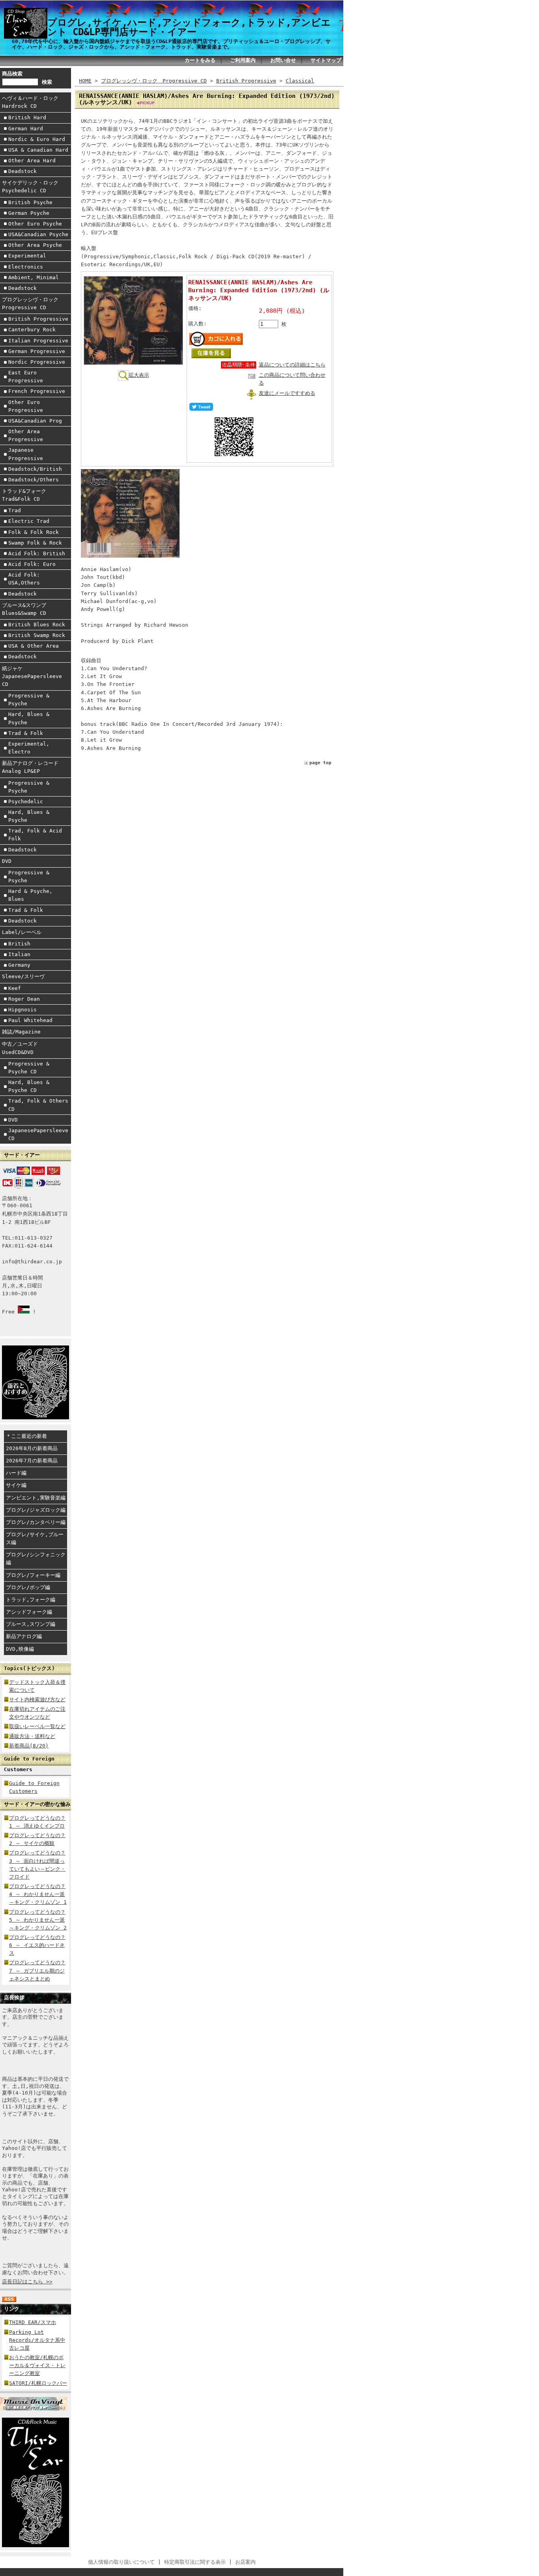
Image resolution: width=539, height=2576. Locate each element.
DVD (7, 861)
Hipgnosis (22, 1010)
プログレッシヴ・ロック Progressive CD (33, 303)
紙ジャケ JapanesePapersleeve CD (32, 676)
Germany (19, 965)
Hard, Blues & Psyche (29, 718)
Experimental (27, 256)
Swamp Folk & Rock (35, 543)
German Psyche (29, 213)
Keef (15, 988)
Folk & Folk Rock (34, 532)
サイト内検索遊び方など (37, 1699)
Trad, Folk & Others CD (38, 1105)
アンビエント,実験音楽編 (36, 1498)
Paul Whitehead (30, 1020)
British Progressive (38, 319)
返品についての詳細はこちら (292, 365)
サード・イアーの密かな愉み (37, 1804)
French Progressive (37, 391)
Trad (15, 510)
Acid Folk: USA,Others (24, 579)
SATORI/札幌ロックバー (38, 2383)
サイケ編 (16, 1485)
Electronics (26, 267)
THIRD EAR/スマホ (33, 2322)
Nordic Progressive (37, 362)
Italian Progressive (38, 341)
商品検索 (12, 74)
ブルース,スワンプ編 (31, 1624)
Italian (19, 954)
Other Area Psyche (35, 245)
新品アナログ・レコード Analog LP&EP (33, 767)
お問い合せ (283, 60)
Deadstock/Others (34, 480)
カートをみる (200, 60)
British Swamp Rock (37, 635)
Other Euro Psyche (35, 224)
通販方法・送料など (32, 1736)
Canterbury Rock (32, 330)
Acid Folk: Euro (32, 564)
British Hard (27, 117)
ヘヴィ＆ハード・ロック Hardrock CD (33, 102)
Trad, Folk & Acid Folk (35, 835)
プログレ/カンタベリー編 (36, 1522)
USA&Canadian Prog (35, 421)
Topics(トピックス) (29, 1668)
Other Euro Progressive (26, 406)
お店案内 (245, 2562)
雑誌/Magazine (21, 1032)
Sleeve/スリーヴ (23, 976)
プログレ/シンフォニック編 (36, 1559)
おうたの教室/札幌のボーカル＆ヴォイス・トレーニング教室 (37, 2365)
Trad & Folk (26, 733)
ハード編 (16, 1473)
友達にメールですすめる (287, 393)
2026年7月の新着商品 (32, 1461)
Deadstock (22, 171)
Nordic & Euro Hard (37, 139)
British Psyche (30, 202)
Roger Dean (24, 999)
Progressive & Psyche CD (29, 1068)
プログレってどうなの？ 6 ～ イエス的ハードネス (37, 1945)
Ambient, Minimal (34, 277)
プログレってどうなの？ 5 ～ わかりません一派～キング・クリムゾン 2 (38, 1920)
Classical (300, 81)
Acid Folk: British (37, 553)
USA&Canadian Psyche (38, 234)
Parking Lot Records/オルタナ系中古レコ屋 (37, 2340)
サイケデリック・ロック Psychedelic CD (33, 187)
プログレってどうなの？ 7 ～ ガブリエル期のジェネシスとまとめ (37, 1970)
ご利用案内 (243, 60)
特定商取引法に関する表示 (195, 2562)
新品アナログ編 (24, 1636)
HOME (85, 81)
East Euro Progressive (26, 377)
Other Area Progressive (26, 435)
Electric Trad (29, 521)
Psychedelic (26, 801)
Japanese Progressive (26, 454)
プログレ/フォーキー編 (33, 1575)
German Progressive (37, 351)
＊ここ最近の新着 (26, 1436)
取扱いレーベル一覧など (37, 1726)
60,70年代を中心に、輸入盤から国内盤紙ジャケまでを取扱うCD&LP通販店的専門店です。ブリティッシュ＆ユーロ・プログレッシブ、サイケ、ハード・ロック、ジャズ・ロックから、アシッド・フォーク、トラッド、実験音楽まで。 (171, 44)
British (19, 944)
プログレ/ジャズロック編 (36, 1510)
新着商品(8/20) (29, 1746)
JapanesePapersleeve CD (38, 1134)
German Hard (26, 129)
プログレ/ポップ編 (28, 1587)
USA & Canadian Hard (38, 150)
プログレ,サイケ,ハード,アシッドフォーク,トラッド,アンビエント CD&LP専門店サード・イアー (189, 27)
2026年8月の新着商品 (32, 1448)
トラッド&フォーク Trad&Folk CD (27, 495)
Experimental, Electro (29, 748)
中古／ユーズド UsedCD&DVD (22, 1048)
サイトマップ (326, 60)
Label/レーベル (22, 932)
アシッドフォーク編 (29, 1612)
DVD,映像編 (20, 1649)
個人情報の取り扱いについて (121, 2562)
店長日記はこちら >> (27, 2282)
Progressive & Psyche (29, 700)
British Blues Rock (37, 625)
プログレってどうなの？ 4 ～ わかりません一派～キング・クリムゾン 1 (38, 1894)
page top (320, 763)
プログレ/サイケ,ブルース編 (35, 1538)
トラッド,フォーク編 (31, 1600)
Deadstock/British (35, 469)
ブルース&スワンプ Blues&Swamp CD (27, 609)
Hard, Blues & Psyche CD (29, 1086)
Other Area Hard (32, 161)
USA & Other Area (34, 646)
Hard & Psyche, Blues (30, 895)
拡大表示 (139, 375)
